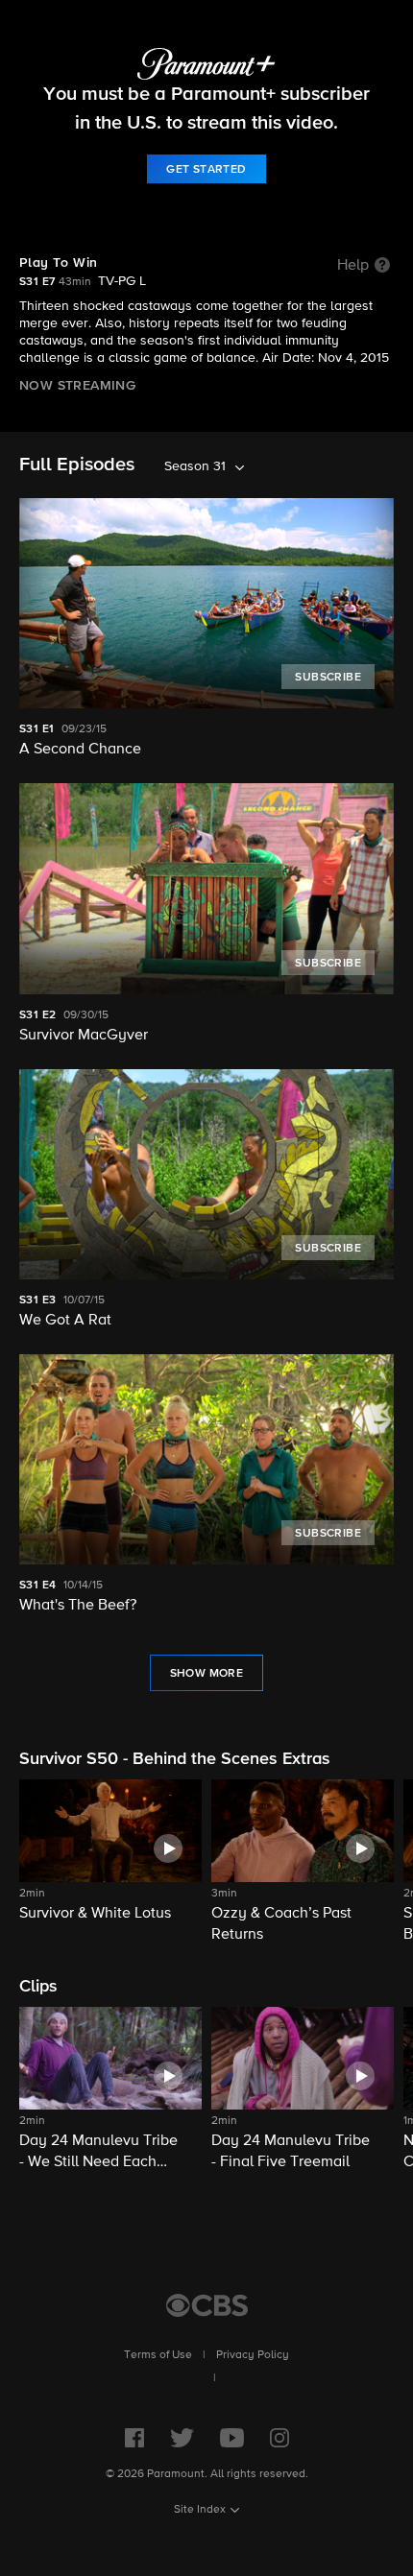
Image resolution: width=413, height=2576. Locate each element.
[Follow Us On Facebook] (134, 2438)
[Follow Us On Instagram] (279, 2438)
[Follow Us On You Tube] (232, 2438)
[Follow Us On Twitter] (182, 2438)
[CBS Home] (207, 2305)
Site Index (200, 2510)
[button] (110, 1862)
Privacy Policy (253, 2355)
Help (353, 266)
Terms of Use (158, 2355)
